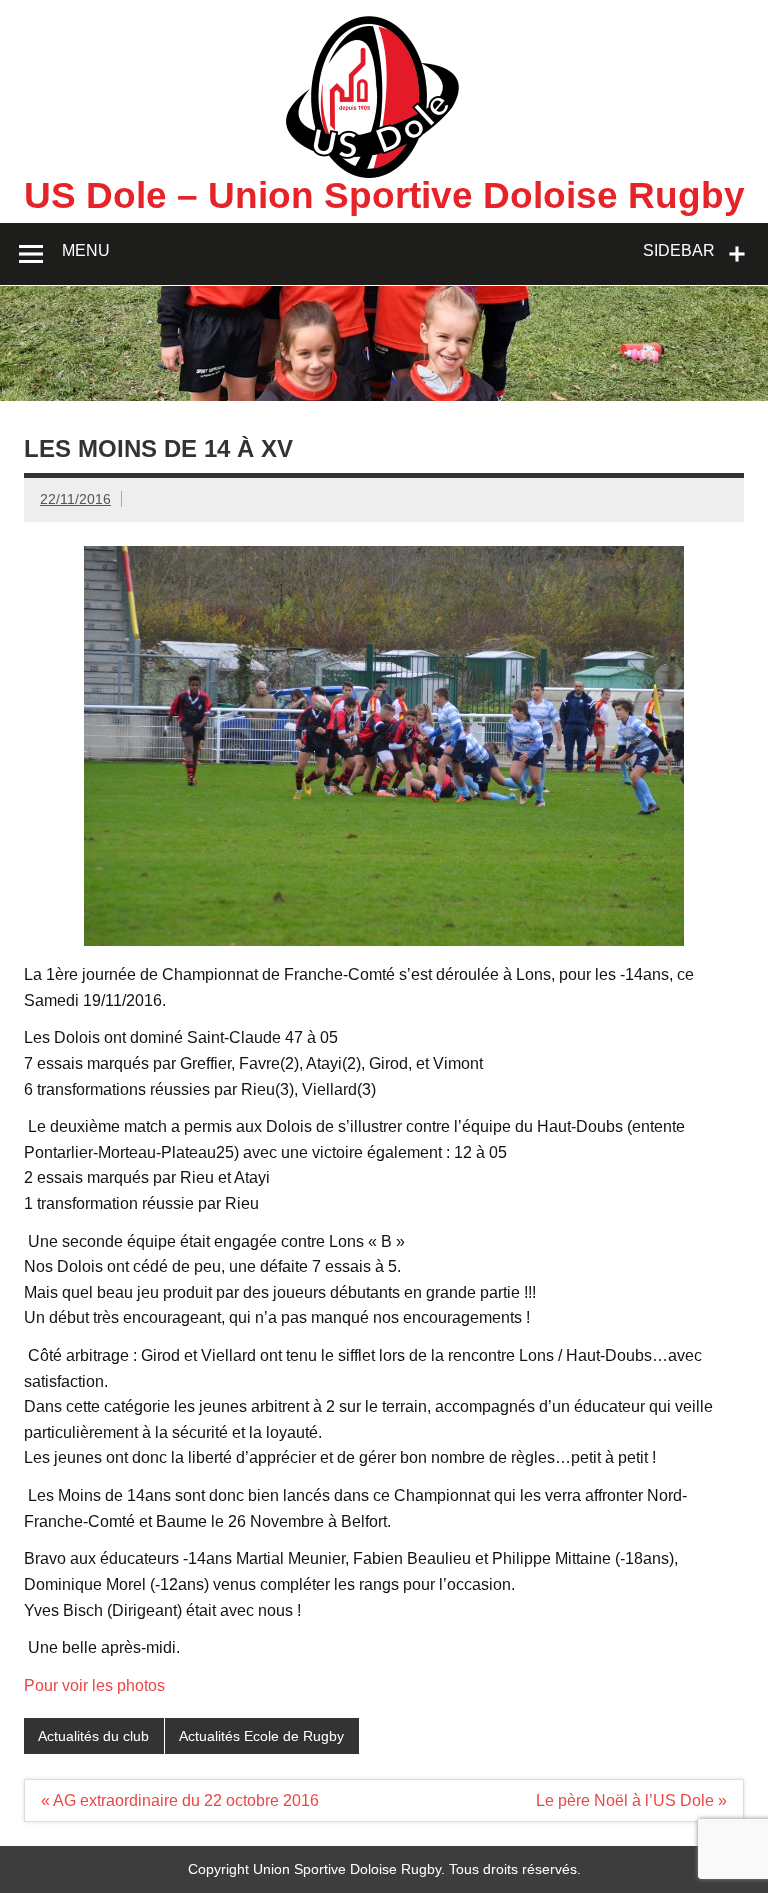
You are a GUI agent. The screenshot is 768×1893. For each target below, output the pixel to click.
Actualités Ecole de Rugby (261, 1736)
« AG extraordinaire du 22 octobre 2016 (180, 1800)
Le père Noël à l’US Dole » (631, 1800)
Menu (86, 250)
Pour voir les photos (94, 1685)
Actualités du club (93, 1736)
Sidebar (679, 250)
